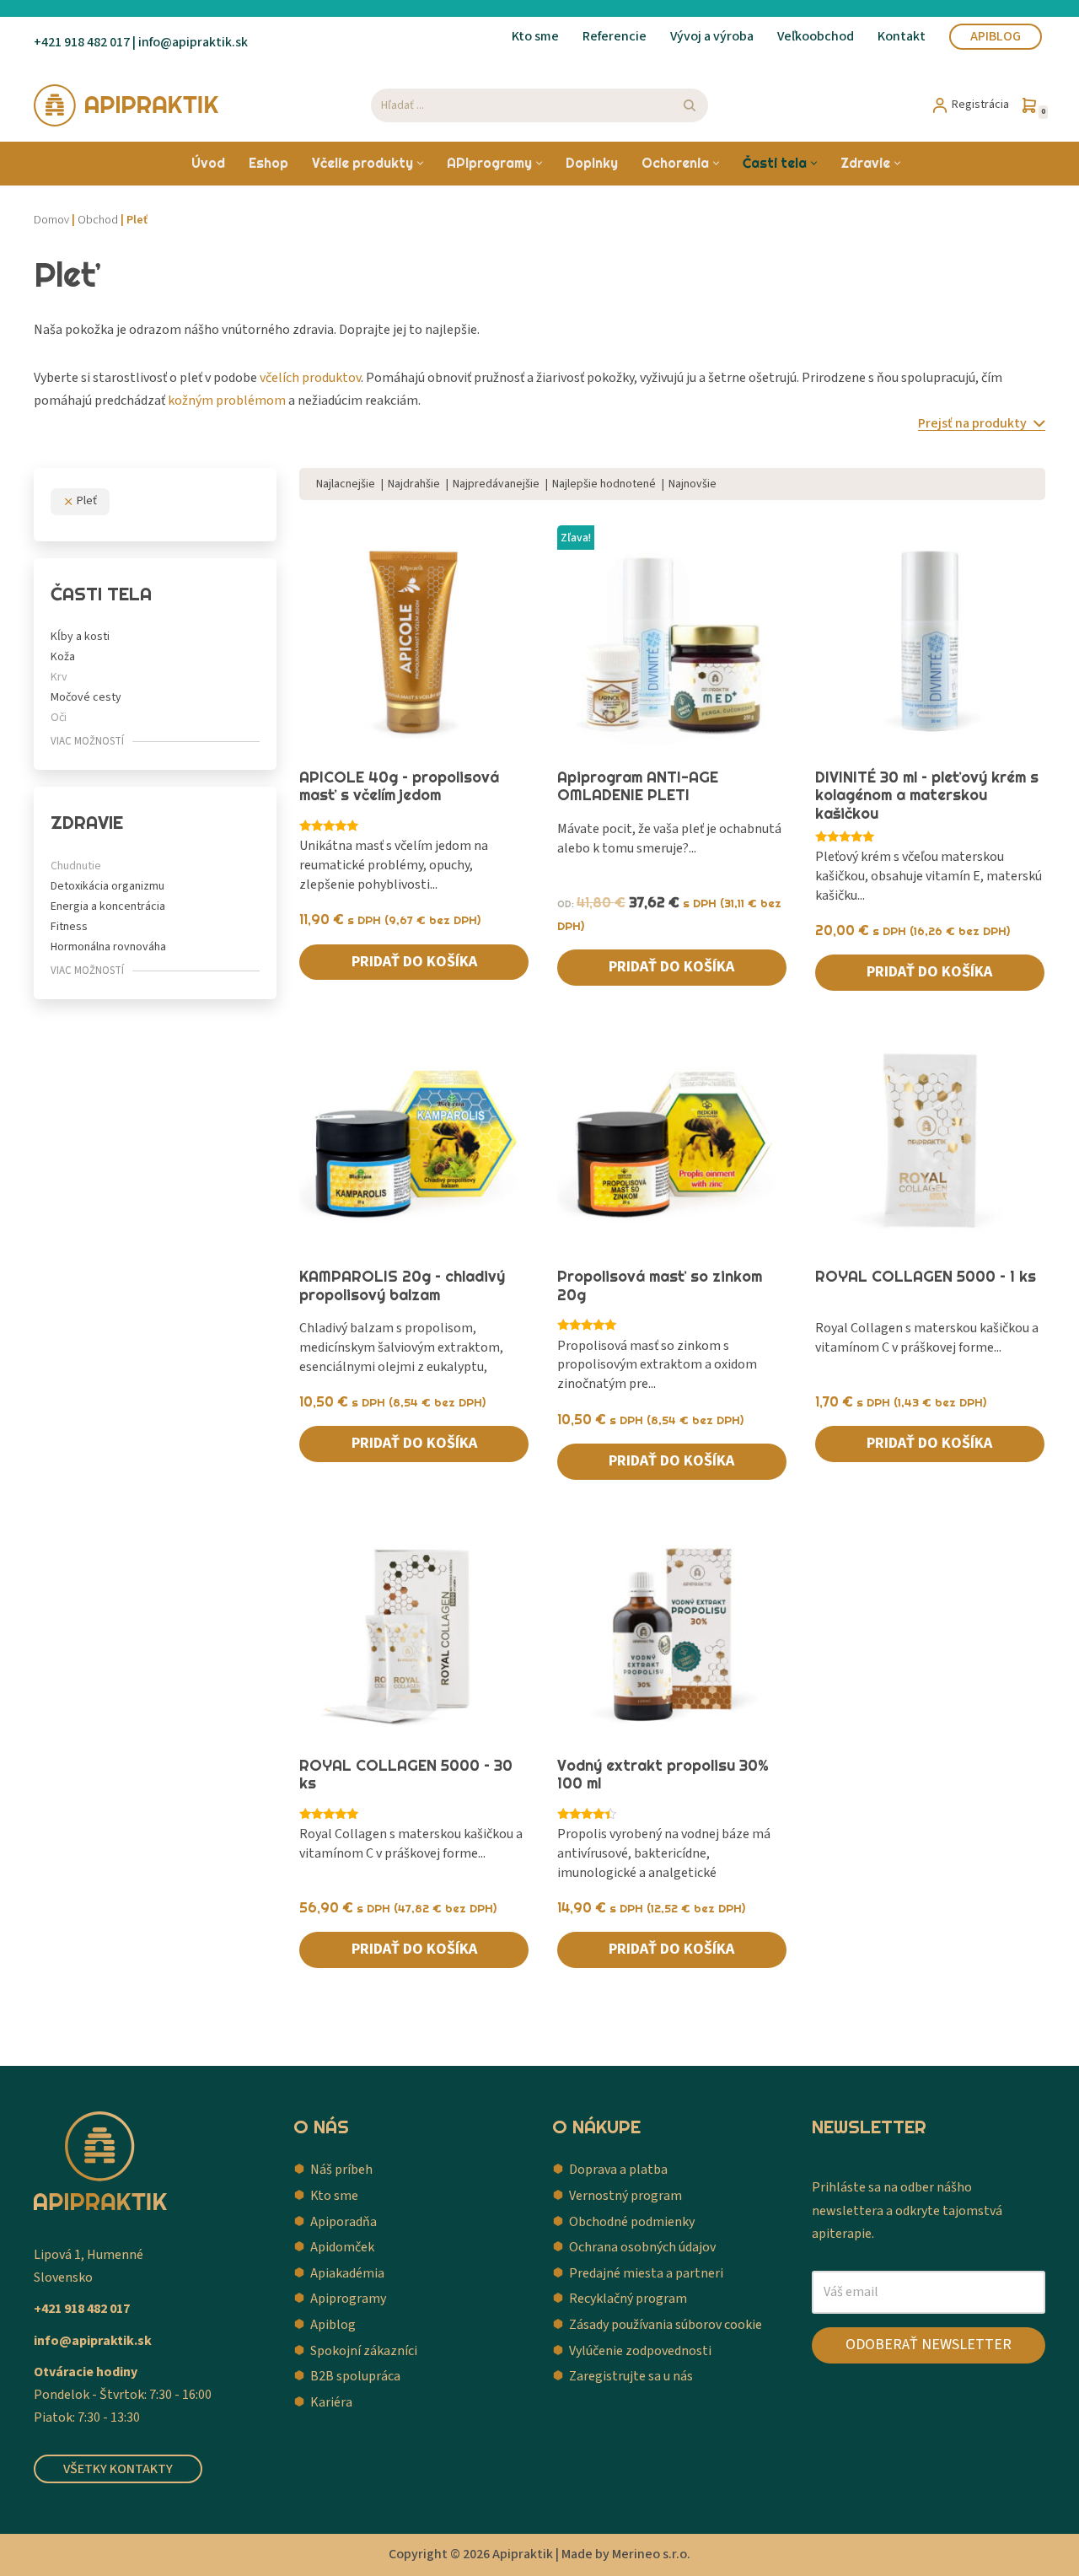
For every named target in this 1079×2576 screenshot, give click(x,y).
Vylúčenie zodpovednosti (640, 2351)
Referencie (615, 36)
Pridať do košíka (414, 962)
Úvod (208, 163)
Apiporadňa (344, 2222)
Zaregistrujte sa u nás (631, 2376)
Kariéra (331, 2402)
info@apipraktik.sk (93, 2341)
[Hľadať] (689, 105)
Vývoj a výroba (712, 36)
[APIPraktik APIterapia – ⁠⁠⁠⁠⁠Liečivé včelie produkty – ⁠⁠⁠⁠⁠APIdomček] (126, 105)
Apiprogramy (348, 2299)
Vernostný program (625, 2196)
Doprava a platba (618, 2170)
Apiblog (996, 36)
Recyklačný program (628, 2299)
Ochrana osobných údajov (642, 2247)
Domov (51, 220)
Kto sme (535, 36)
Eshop (268, 163)
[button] (420, 163)
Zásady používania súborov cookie (666, 2325)
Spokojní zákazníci (364, 2351)
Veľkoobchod (816, 36)
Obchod (98, 220)
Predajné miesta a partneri (646, 2273)
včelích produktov (310, 378)
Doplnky (592, 163)
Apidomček (342, 2247)
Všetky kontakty (118, 2469)
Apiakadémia (347, 2273)
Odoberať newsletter (929, 2345)
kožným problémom (227, 401)
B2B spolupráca (355, 2376)
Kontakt (902, 36)
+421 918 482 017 (82, 42)
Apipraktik (523, 2554)
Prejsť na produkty (974, 424)
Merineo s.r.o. (651, 2554)
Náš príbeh (341, 2170)
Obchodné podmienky (632, 2222)
